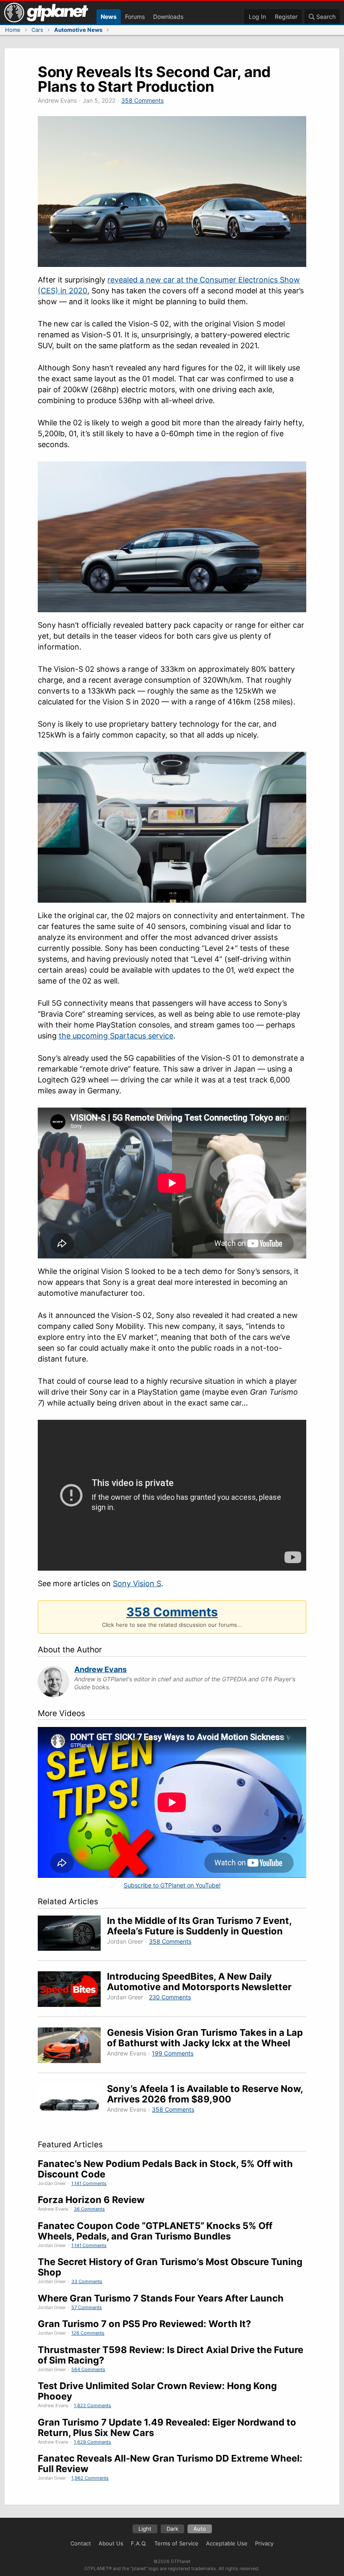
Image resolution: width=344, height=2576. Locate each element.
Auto (200, 2529)
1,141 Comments (89, 2183)
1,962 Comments (90, 2478)
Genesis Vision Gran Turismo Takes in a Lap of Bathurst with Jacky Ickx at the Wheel (205, 2038)
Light (145, 2529)
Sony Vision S (137, 1583)
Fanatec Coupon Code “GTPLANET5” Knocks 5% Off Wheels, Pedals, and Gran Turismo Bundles (155, 2231)
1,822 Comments (93, 2405)
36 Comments (89, 2209)
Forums (135, 17)
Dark (172, 2529)
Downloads (168, 17)
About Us (111, 2543)
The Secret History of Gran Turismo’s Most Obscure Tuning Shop (170, 2267)
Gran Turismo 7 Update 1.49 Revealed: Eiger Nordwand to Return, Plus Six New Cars (167, 2427)
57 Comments (87, 2307)
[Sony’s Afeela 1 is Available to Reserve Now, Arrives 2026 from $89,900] (72, 2103)
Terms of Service (176, 2543)
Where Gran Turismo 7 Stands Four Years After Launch (161, 2298)
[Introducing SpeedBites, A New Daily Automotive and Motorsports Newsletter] (72, 1990)
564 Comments (88, 2369)
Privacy (264, 2543)
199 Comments (173, 2053)
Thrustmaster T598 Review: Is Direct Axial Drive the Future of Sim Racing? (171, 2355)
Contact (81, 2543)
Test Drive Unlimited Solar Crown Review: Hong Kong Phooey (157, 2391)
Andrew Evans (100, 1669)
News (109, 17)
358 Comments (142, 100)
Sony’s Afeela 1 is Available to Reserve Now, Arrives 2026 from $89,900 (205, 2094)
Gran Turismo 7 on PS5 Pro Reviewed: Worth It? (144, 2324)
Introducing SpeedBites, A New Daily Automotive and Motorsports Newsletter (199, 1982)
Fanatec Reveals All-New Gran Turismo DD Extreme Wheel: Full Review (170, 2463)
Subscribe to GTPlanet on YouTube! (172, 1885)
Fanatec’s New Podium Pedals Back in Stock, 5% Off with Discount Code (165, 2169)
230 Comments (170, 1997)
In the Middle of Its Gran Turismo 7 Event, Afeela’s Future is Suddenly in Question (199, 1926)
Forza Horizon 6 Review (91, 2200)
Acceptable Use (227, 2543)
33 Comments (87, 2281)
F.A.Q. (139, 2543)
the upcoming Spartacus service (116, 1036)
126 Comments (88, 2333)
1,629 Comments (93, 2442)
